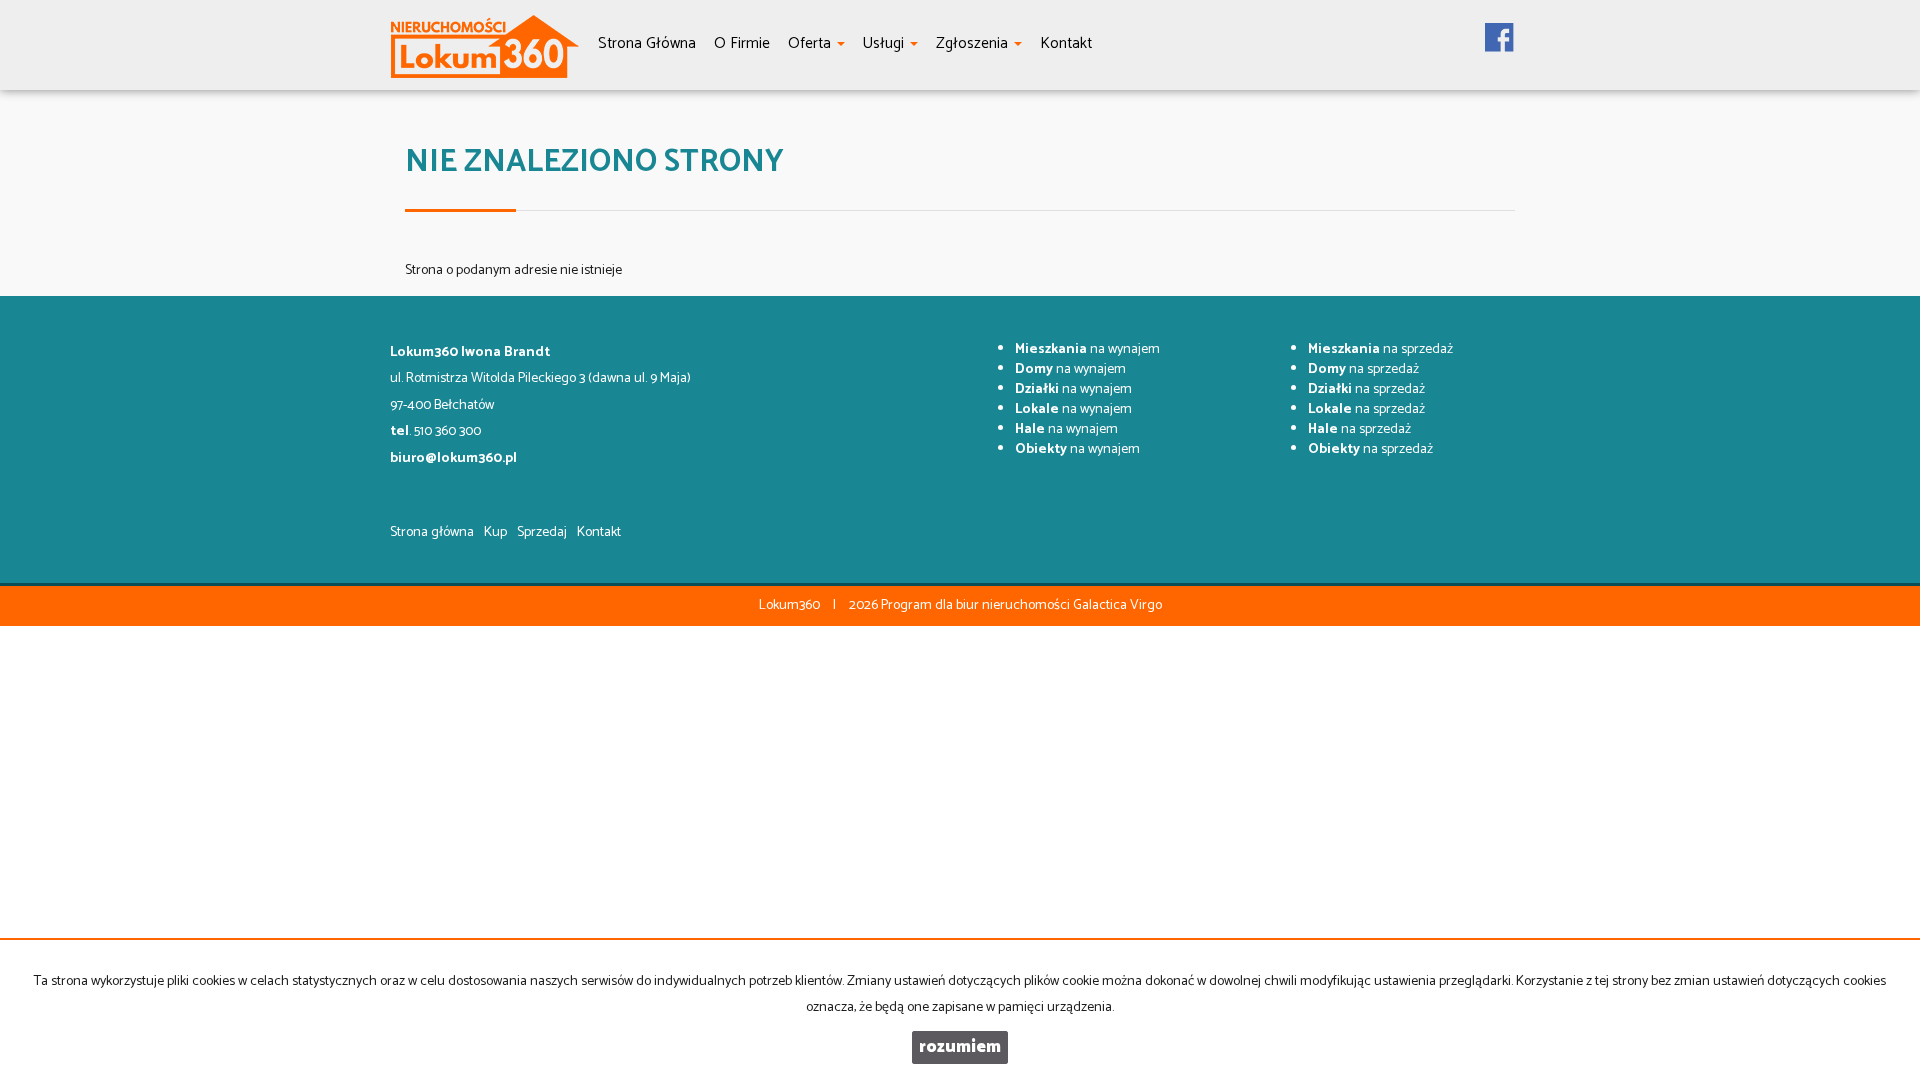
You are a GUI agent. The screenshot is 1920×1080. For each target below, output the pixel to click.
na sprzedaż (1380, 349)
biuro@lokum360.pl (453, 458)
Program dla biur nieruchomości (977, 605)
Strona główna (432, 532)
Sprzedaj (542, 532)
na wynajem (1087, 349)
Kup (495, 532)
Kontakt (599, 532)
